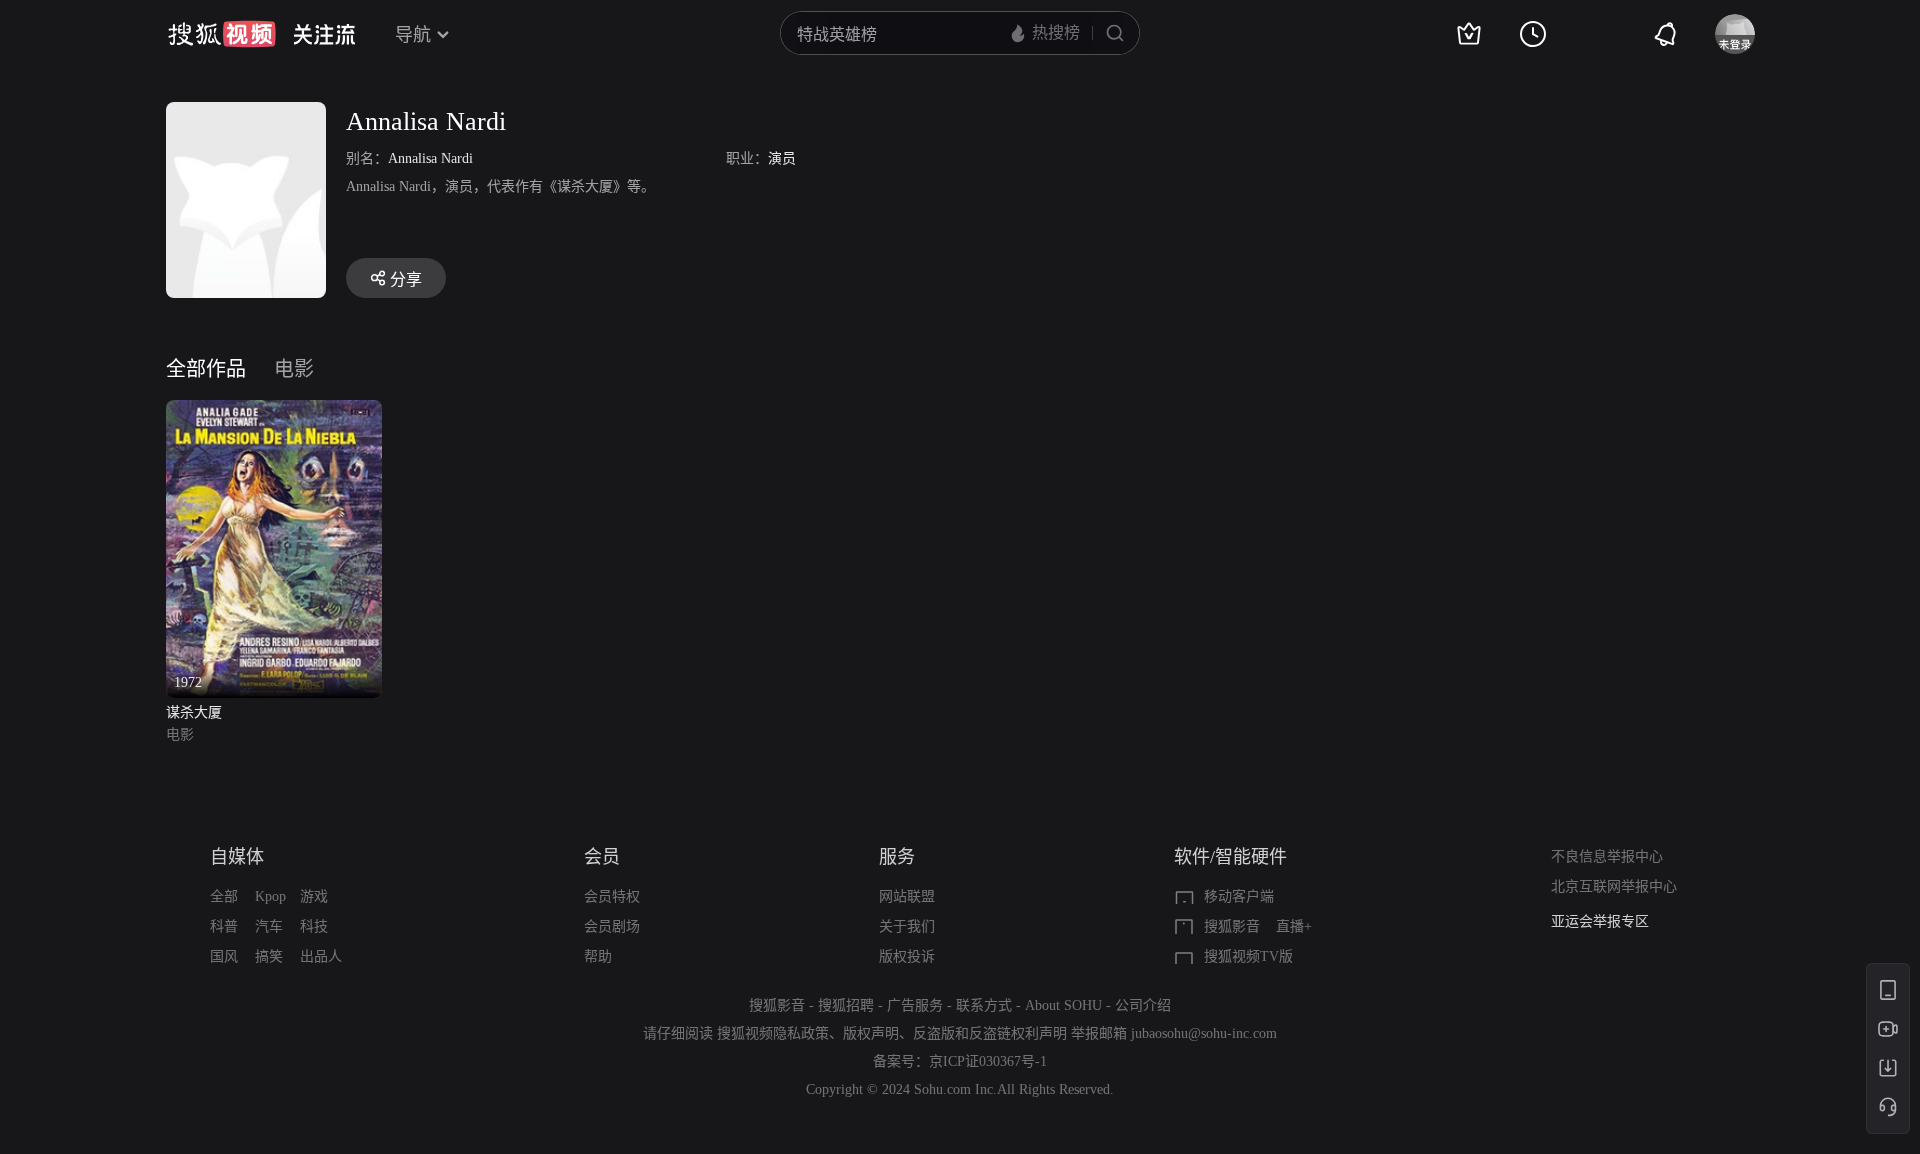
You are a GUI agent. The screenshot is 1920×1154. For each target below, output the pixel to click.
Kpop (270, 896)
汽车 (269, 926)
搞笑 (269, 956)
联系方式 (984, 1005)
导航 (413, 35)
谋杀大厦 (194, 712)
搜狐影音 (1232, 926)
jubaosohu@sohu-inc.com (1204, 1033)
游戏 (314, 896)
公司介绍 (1143, 1005)
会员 (602, 857)
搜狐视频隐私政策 (773, 1033)
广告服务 (915, 1005)
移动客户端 (1239, 896)
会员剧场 (612, 926)
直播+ (1294, 926)
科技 (314, 926)
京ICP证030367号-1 (988, 1061)
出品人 (321, 956)
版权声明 (871, 1033)
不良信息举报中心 (1607, 856)
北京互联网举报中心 (1614, 886)
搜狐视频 (222, 34)
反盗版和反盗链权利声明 (990, 1033)
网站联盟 (907, 896)
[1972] (274, 411)
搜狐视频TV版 (1248, 956)
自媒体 (237, 857)
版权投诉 (907, 956)
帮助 (598, 956)
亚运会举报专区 (1600, 921)
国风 (224, 956)
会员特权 (612, 896)
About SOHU (1063, 1005)
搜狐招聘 (846, 1005)
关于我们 (907, 926)
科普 (224, 926)
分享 (406, 279)
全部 (224, 896)
